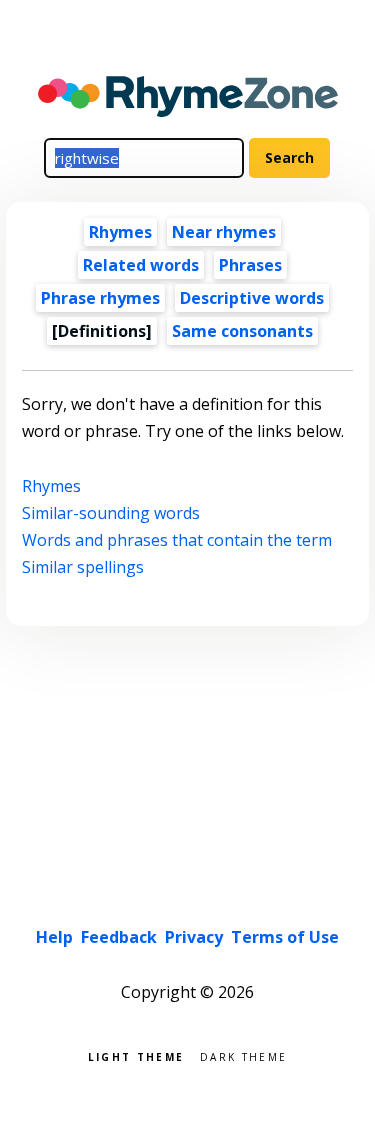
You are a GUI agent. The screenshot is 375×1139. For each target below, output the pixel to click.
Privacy (194, 937)
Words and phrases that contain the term (177, 540)
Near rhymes (224, 232)
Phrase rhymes (100, 298)
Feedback (119, 937)
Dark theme (243, 1055)
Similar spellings (83, 567)
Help (54, 937)
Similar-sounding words (111, 513)
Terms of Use (285, 937)
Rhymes (120, 232)
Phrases (250, 265)
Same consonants (242, 331)
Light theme (136, 1055)
